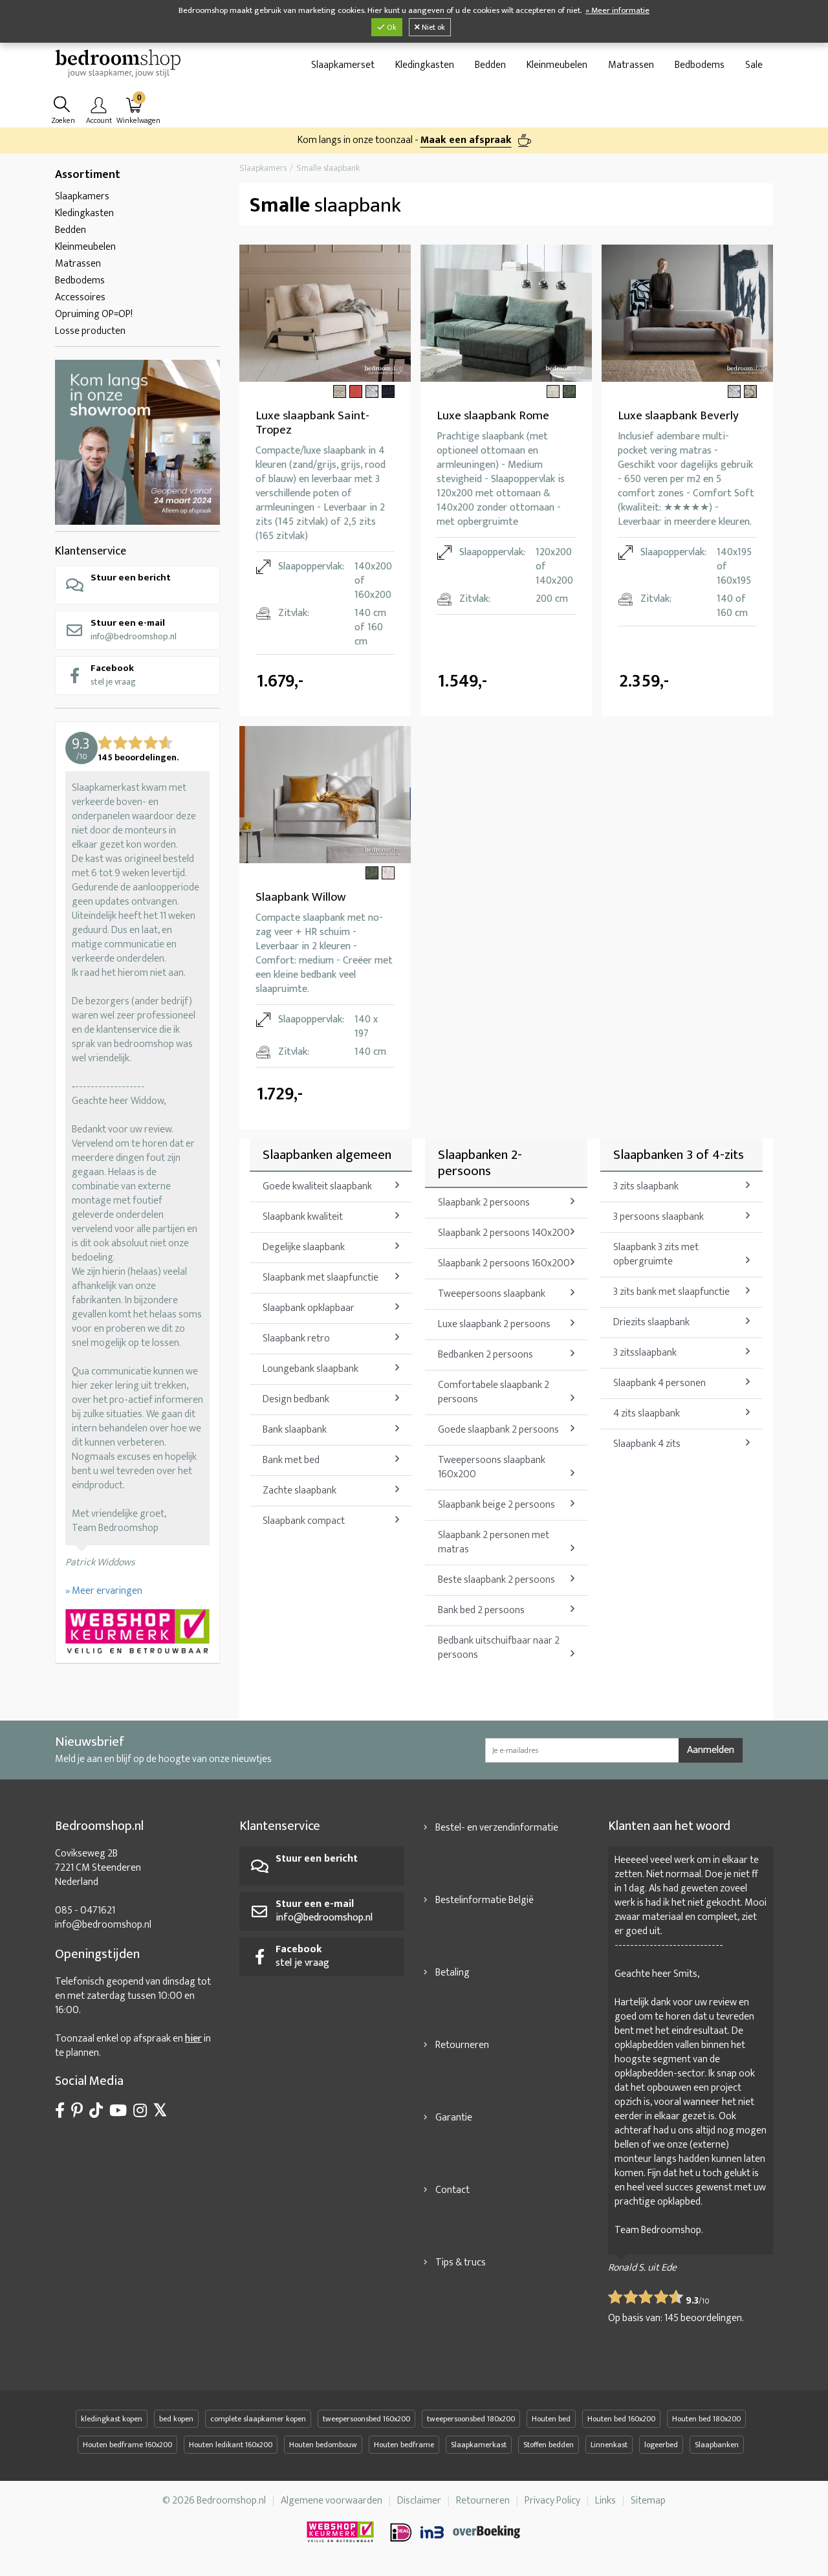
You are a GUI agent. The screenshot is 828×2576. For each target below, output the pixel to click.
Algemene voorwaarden (332, 2501)
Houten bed (551, 2419)
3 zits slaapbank (646, 1186)
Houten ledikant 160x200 (231, 2445)
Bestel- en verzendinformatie (497, 1828)
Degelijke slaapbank (304, 1247)
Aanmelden (711, 1750)
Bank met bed (291, 1460)
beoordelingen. (704, 2318)
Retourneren (462, 2045)
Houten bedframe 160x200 (127, 2445)
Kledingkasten (425, 65)
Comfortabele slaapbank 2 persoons (494, 1392)
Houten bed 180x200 (706, 2419)
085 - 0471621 (85, 1910)
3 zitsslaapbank (645, 1353)
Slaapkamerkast (479, 2445)
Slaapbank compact (304, 1521)
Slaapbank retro (296, 1338)
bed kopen (176, 2419)
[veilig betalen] (456, 2532)
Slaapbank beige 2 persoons (496, 1505)
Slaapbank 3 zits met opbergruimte (656, 1254)
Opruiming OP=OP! (94, 314)
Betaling (452, 1973)
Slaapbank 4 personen (659, 1383)
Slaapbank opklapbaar (309, 1308)
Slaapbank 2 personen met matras (494, 1542)
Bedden (490, 65)
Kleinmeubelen (557, 65)
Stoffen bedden (549, 2445)
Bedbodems (700, 65)
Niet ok (432, 27)
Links (605, 2501)
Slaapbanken (717, 2445)
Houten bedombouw (323, 2445)
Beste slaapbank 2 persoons (496, 1580)
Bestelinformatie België (485, 1900)
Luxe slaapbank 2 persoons (494, 1324)
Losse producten (90, 331)
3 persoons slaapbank (659, 1217)
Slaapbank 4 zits (647, 1444)
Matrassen (631, 65)
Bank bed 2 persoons (481, 1610)
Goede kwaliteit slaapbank (317, 1186)
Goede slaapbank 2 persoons (498, 1430)
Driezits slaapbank (651, 1322)
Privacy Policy (552, 2501)
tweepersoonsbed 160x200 (366, 2419)
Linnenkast (609, 2445)
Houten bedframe (404, 2445)
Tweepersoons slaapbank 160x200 (492, 1467)
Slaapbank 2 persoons (484, 1203)
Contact (452, 2190)
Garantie (454, 2118)
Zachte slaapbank (300, 1491)
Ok (391, 27)
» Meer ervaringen (104, 1591)
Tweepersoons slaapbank (492, 1294)
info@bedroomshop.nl (134, 629)
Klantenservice (91, 551)
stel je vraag (113, 675)
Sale (754, 65)
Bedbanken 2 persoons (485, 1355)
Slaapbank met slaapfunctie (321, 1278)
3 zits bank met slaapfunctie (671, 1292)
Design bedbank (296, 1399)
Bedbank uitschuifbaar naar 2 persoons (499, 1648)
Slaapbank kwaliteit (303, 1217)
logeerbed (661, 2445)
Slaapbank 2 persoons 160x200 (504, 1263)
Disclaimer (419, 2501)
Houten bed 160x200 (621, 2419)
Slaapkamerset (343, 65)
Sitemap (648, 2501)
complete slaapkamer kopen (258, 2419)
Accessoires (80, 297)
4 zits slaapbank (647, 1414)
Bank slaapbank (295, 1430)
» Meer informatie (617, 11)
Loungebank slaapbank (310, 1369)
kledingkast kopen (112, 2419)
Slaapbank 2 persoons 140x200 (504, 1233)
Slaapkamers (82, 196)
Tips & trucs (461, 2262)
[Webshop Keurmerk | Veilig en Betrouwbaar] (137, 1633)
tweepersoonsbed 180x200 (471, 2419)
